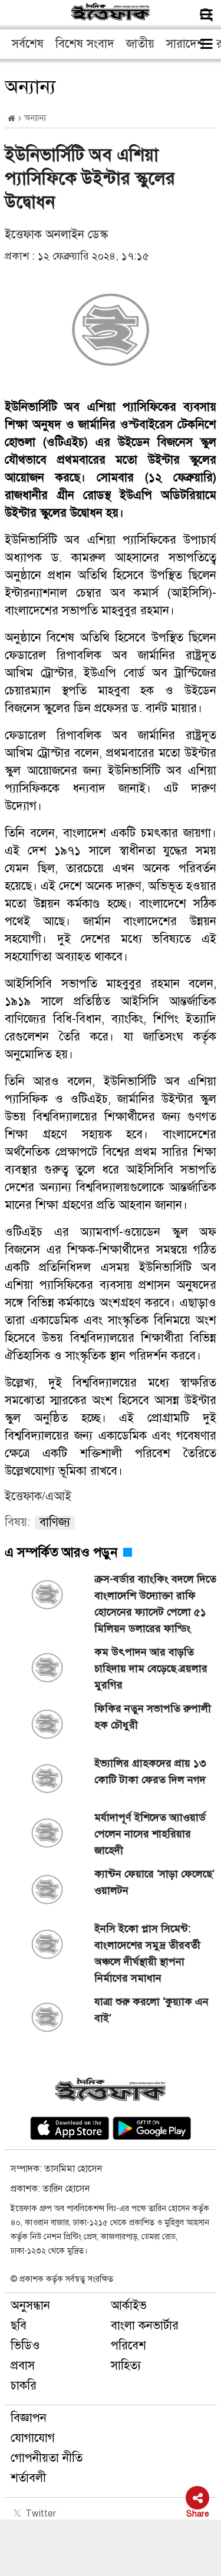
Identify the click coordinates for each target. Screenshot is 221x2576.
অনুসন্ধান (30, 2306)
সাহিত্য (126, 2366)
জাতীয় (140, 44)
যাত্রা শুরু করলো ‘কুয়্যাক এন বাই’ (151, 2010)
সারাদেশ (185, 44)
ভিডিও (25, 2346)
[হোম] (11, 119)
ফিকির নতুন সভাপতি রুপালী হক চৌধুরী (153, 1717)
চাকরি (24, 2386)
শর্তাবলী (28, 2478)
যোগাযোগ (33, 2438)
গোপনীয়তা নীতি (47, 2458)
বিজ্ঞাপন (29, 2418)
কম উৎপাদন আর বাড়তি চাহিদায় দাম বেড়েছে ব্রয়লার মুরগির (151, 1668)
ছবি (19, 2326)
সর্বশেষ (28, 44)
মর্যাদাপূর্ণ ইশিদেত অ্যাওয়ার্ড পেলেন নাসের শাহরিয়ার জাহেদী (150, 1834)
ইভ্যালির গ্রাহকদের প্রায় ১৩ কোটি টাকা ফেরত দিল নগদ (150, 1771)
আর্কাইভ (129, 2306)
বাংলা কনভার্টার (145, 2326)
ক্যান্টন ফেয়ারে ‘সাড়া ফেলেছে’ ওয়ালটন (154, 1882)
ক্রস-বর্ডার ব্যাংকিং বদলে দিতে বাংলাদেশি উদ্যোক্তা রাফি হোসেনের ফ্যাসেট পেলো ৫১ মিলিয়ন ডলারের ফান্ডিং (155, 1604)
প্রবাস (23, 2366)
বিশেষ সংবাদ (85, 44)
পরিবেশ (128, 2346)
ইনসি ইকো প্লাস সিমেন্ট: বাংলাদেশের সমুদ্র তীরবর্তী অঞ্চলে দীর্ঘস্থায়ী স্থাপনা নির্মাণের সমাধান (147, 1953)
